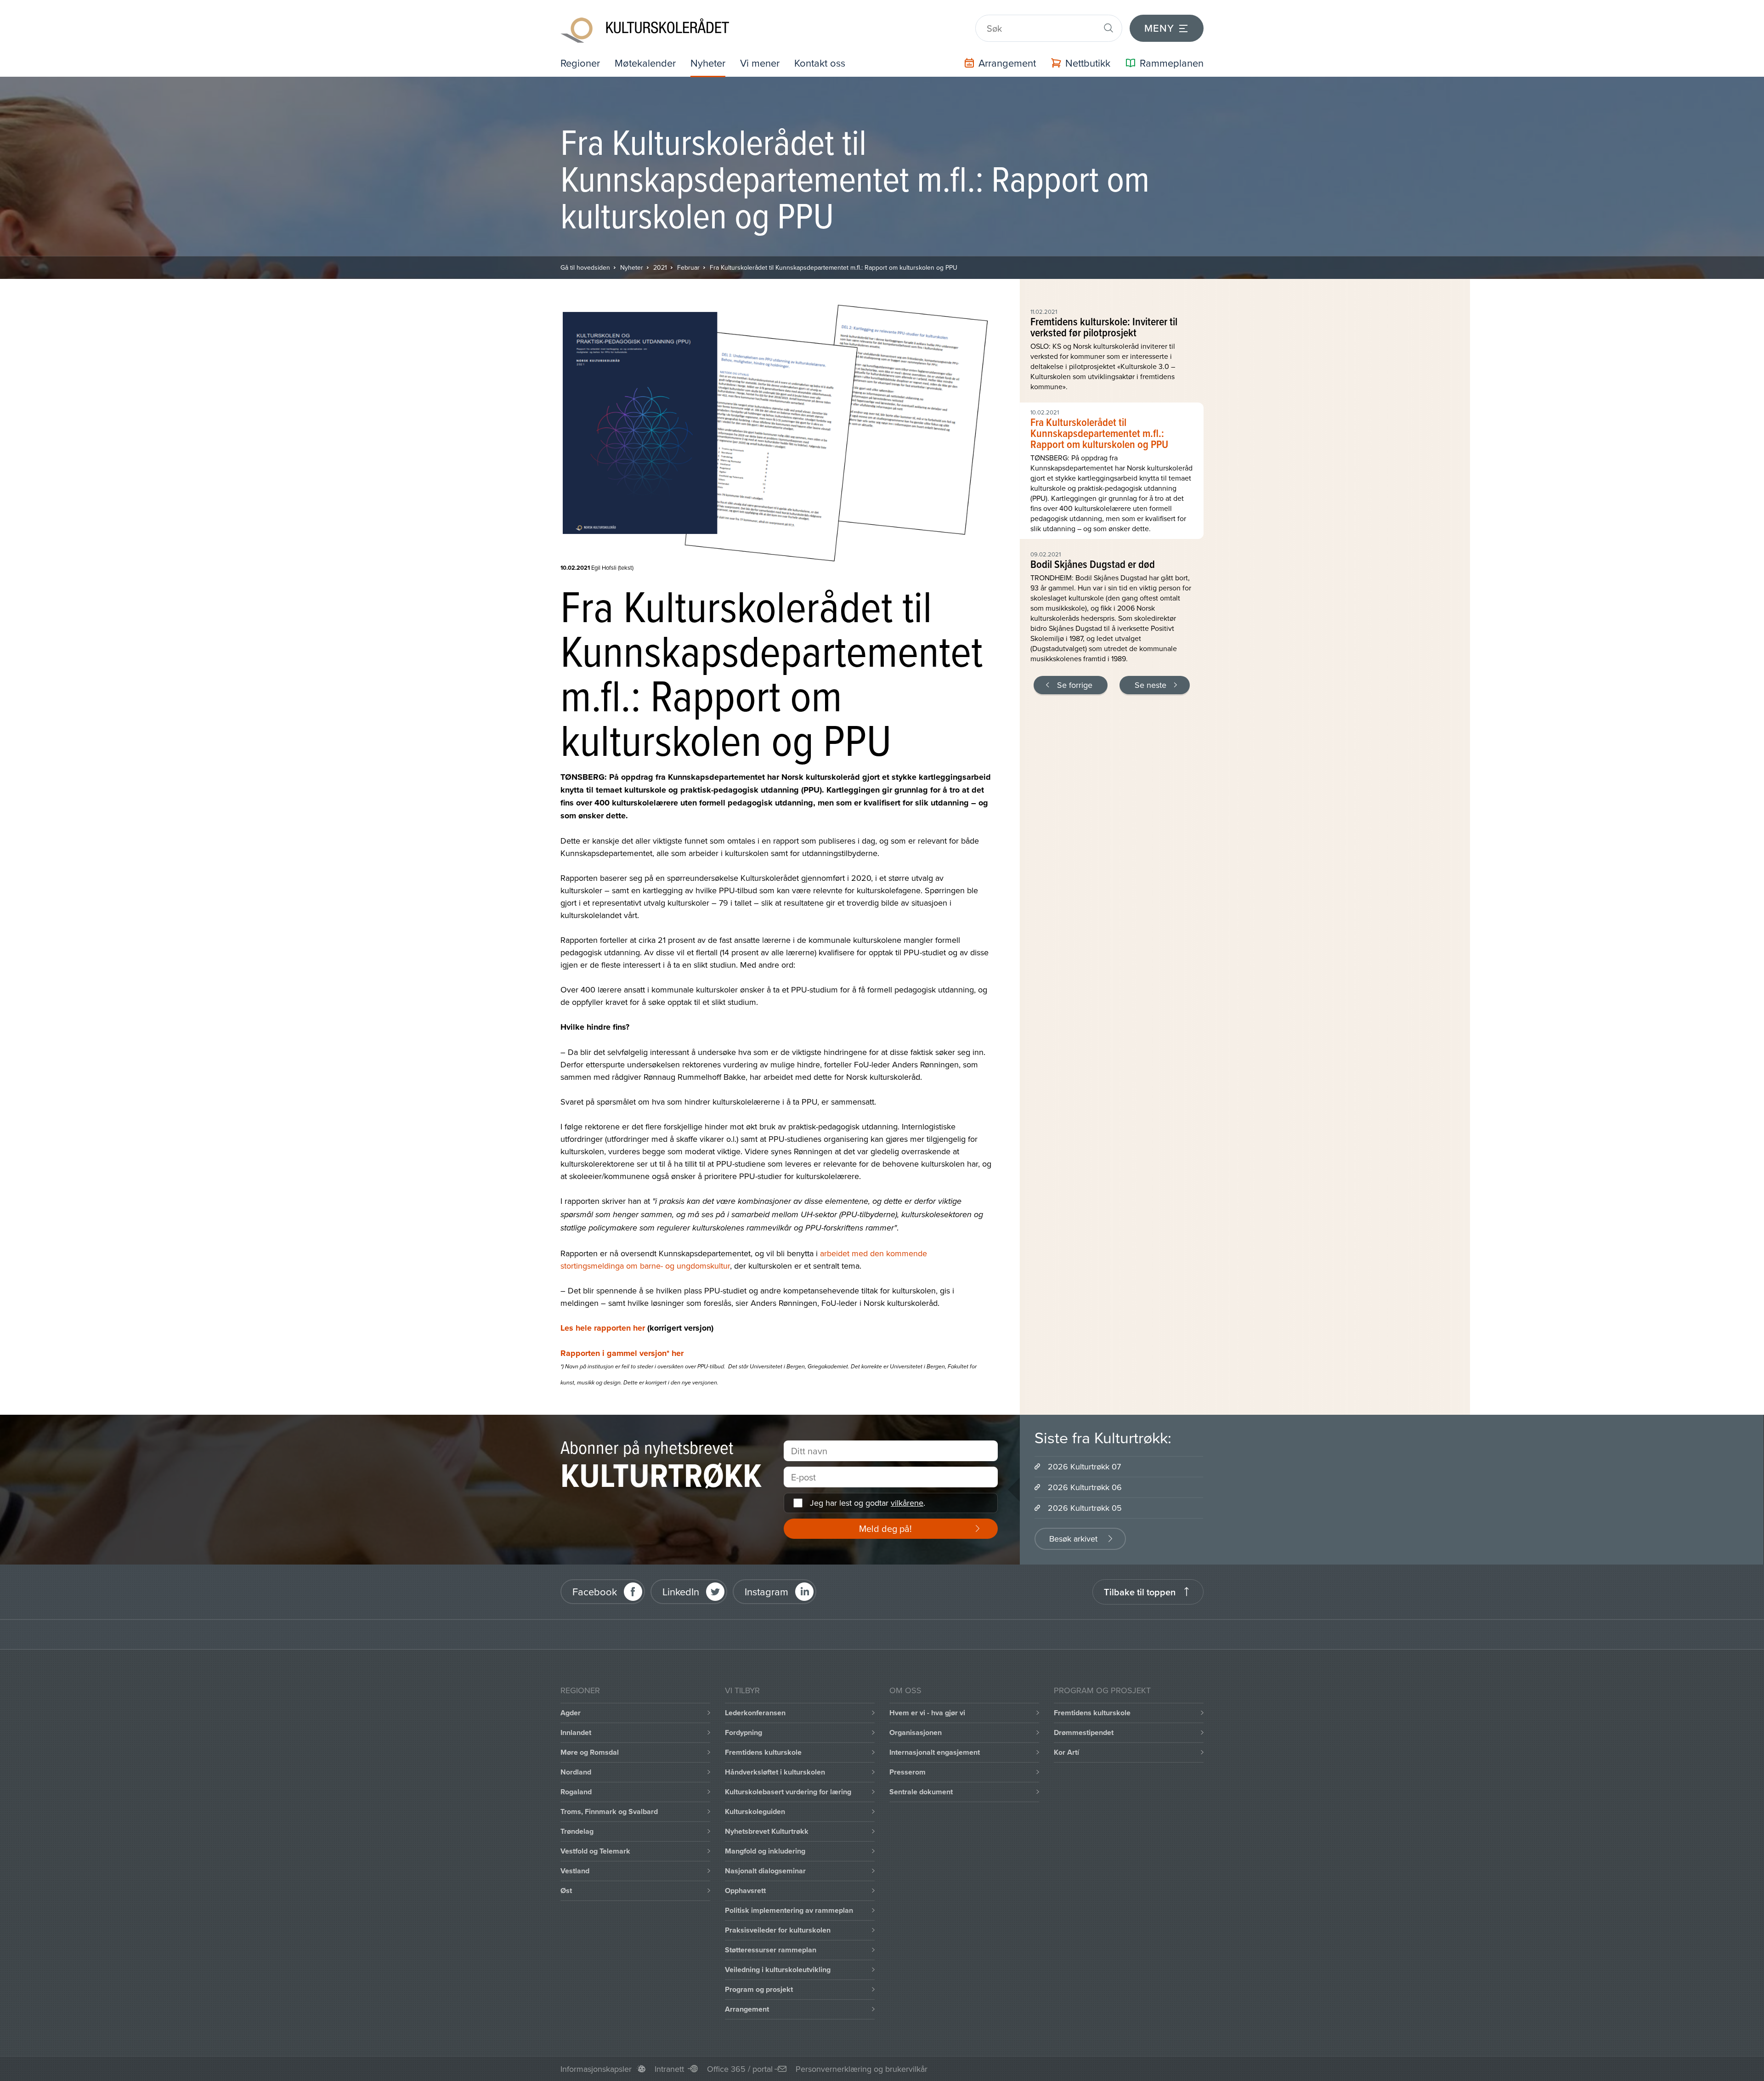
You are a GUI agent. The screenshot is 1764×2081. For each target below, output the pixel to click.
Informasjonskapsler (596, 2069)
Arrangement (747, 2009)
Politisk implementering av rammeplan (789, 1910)
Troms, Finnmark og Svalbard (609, 1812)
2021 (660, 267)
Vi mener (760, 63)
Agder (571, 1713)
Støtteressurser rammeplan (771, 1950)
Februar (688, 267)
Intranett (669, 2069)
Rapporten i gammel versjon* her (622, 1353)
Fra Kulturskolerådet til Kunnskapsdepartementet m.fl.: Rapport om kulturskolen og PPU (834, 267)
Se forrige (1075, 685)
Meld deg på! (885, 1528)
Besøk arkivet (1073, 1539)
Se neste (1151, 685)
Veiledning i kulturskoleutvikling (778, 1970)
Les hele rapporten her (603, 1328)
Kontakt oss (820, 63)
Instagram (766, 1591)
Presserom (907, 1772)
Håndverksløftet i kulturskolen (775, 1772)
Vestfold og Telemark (595, 1851)
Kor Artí (1066, 1752)
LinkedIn (681, 1591)
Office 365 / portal (740, 2069)
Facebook (595, 1591)
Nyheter (708, 63)
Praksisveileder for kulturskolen (778, 1930)
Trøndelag (577, 1831)
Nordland (576, 1772)
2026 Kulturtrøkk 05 (1085, 1508)
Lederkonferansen (755, 1713)
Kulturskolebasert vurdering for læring (788, 1792)
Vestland (575, 1871)
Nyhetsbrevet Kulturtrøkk (767, 1831)
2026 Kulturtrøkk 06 (1085, 1487)
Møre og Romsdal (590, 1752)
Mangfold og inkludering (765, 1851)
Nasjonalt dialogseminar (765, 1871)
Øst (566, 1891)
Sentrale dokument (921, 1792)
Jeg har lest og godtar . (868, 1503)
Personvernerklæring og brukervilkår (862, 2069)
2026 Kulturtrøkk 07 (1084, 1466)
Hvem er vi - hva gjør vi (927, 1713)
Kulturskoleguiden (755, 1812)
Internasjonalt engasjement (935, 1752)
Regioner (580, 63)
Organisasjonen (916, 1732)
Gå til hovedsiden (585, 267)
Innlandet (576, 1732)
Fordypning (743, 1732)
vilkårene (907, 1503)
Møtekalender (645, 63)
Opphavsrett (745, 1891)
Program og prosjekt (759, 1989)
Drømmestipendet (1084, 1732)
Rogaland (576, 1792)
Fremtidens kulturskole (763, 1752)
